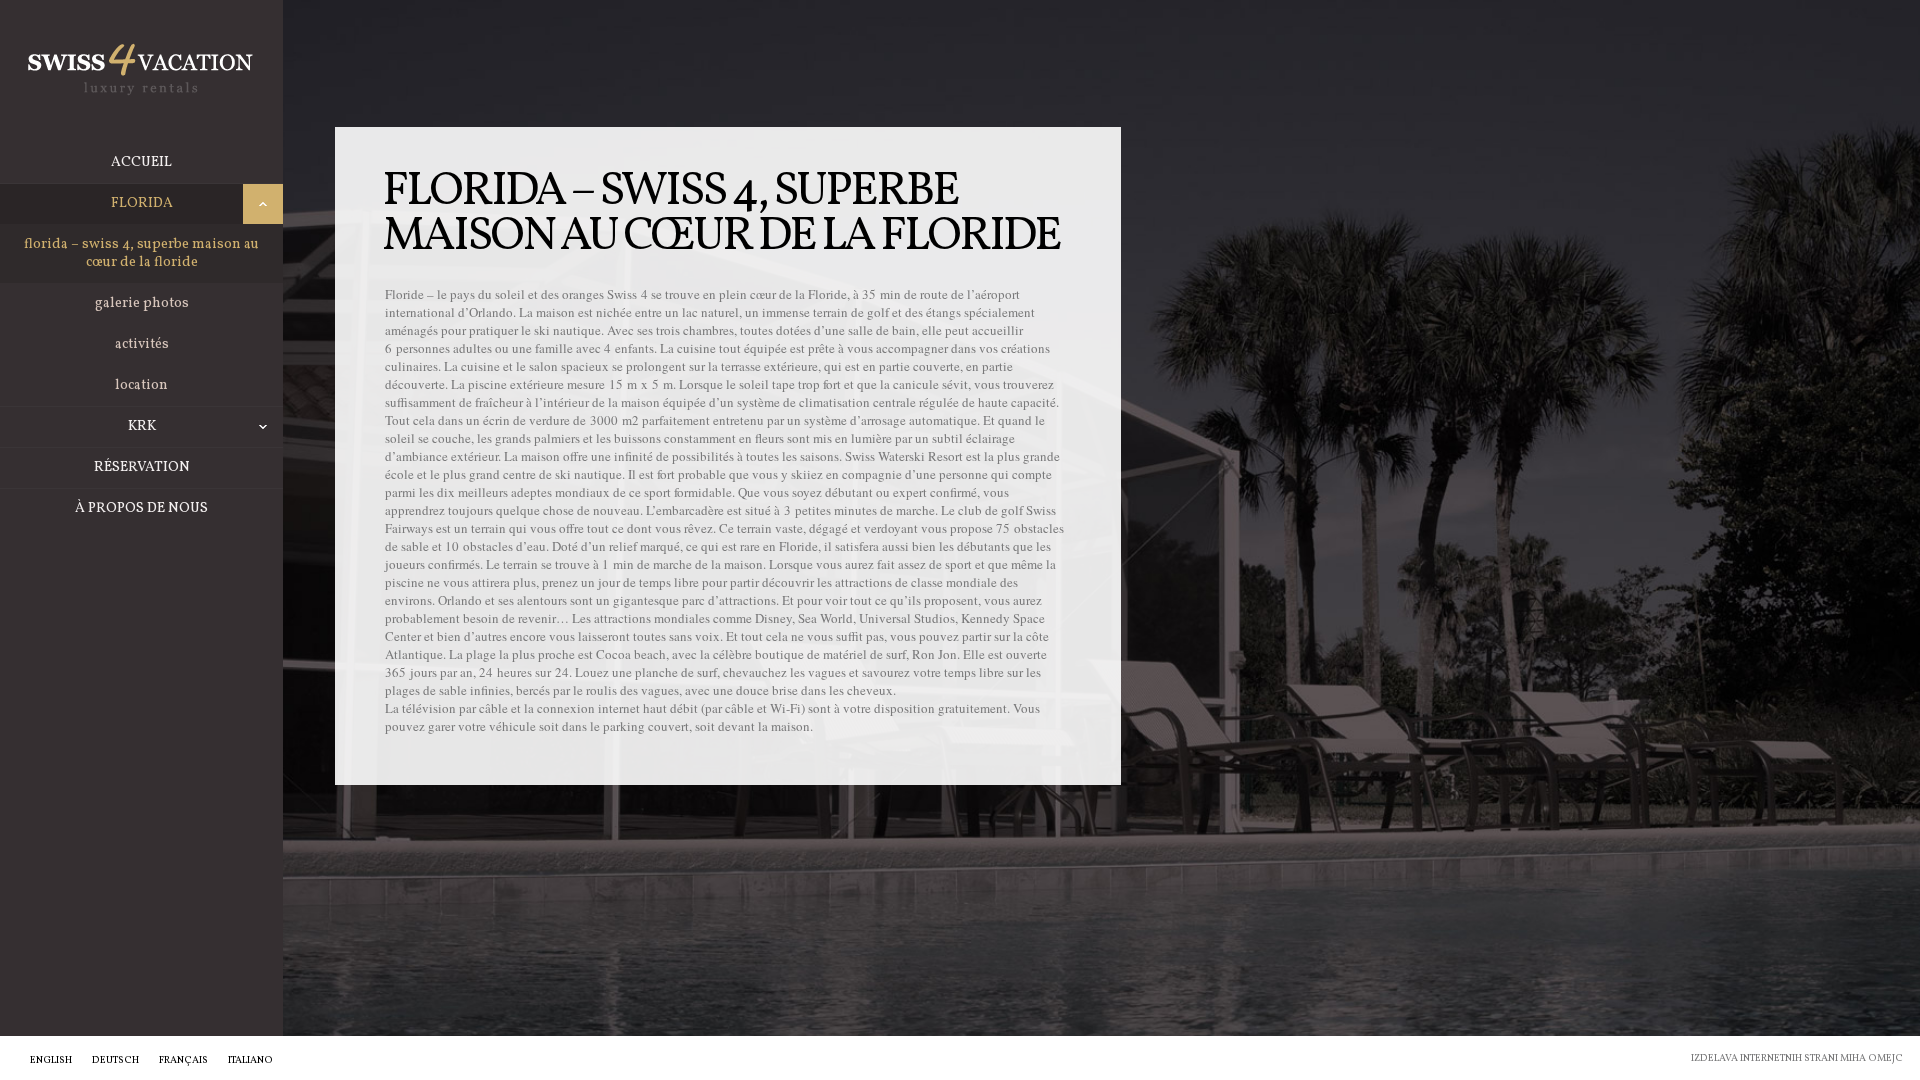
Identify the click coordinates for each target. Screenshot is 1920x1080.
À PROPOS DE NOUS (141, 508)
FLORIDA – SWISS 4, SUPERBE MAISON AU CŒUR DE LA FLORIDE (141, 253)
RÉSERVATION (142, 467)
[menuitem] (51, 1060)
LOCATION (141, 385)
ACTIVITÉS (142, 344)
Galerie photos (142, 303)
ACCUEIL (141, 162)
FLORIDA (142, 203)
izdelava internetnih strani (1764, 1058)
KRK (142, 426)
